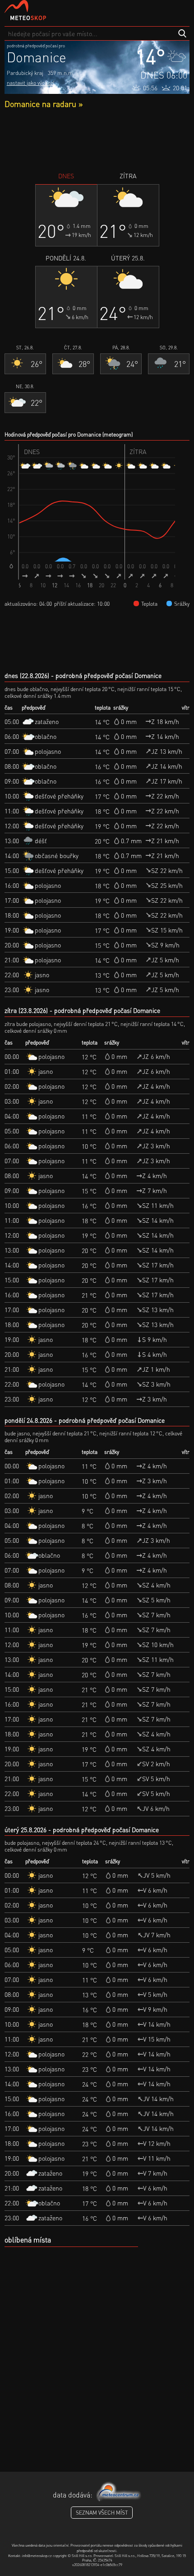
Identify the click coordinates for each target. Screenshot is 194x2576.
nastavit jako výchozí (30, 83)
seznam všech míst (102, 2513)
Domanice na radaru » (44, 104)
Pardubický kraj (25, 73)
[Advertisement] (97, 140)
